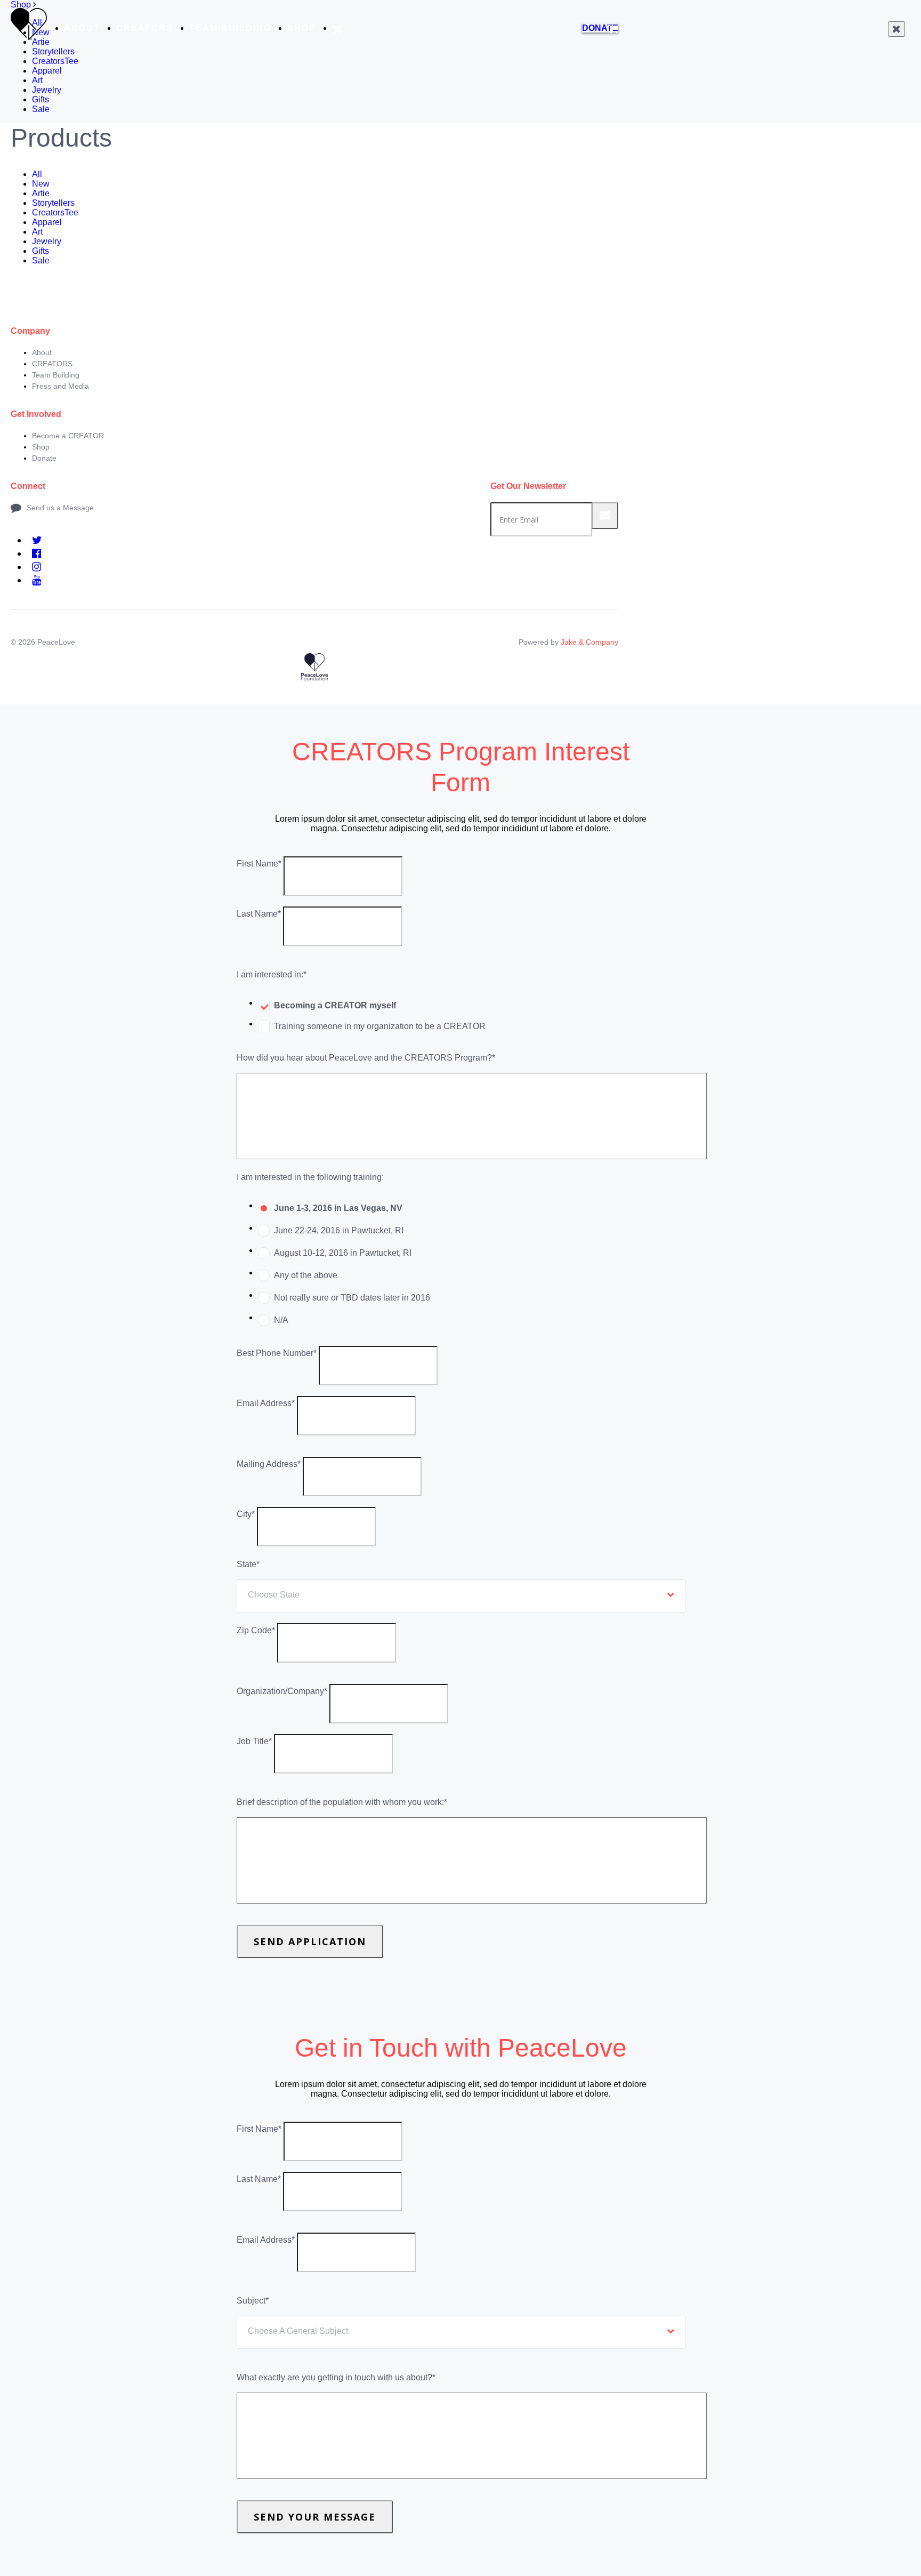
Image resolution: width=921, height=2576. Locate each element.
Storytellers (53, 51)
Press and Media (60, 386)
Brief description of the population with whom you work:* (342, 1802)
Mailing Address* (269, 1464)
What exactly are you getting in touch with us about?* (336, 2377)
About (82, 28)
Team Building (230, 28)
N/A (281, 1320)
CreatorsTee (55, 61)
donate (600, 28)
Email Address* (266, 1403)
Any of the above (306, 1275)
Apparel (47, 71)
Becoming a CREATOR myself (335, 1005)
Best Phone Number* (277, 1353)
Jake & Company (589, 642)
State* (248, 1564)
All (37, 174)
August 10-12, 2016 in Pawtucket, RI (343, 1253)
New (41, 184)
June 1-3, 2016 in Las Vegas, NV (338, 1208)
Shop (302, 28)
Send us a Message (60, 508)
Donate (44, 458)
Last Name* (259, 914)
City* (246, 1514)
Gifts (41, 99)
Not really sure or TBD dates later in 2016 (352, 1298)
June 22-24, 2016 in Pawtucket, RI (339, 1230)
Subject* (253, 2301)
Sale (41, 109)
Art (37, 80)
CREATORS (145, 28)
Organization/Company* (282, 1691)
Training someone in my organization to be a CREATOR (380, 1026)
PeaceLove (56, 642)
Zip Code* (256, 1630)
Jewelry (47, 90)
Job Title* (254, 1741)
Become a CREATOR (68, 436)
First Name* (259, 864)
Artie (41, 193)
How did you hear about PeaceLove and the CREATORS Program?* (366, 1058)
